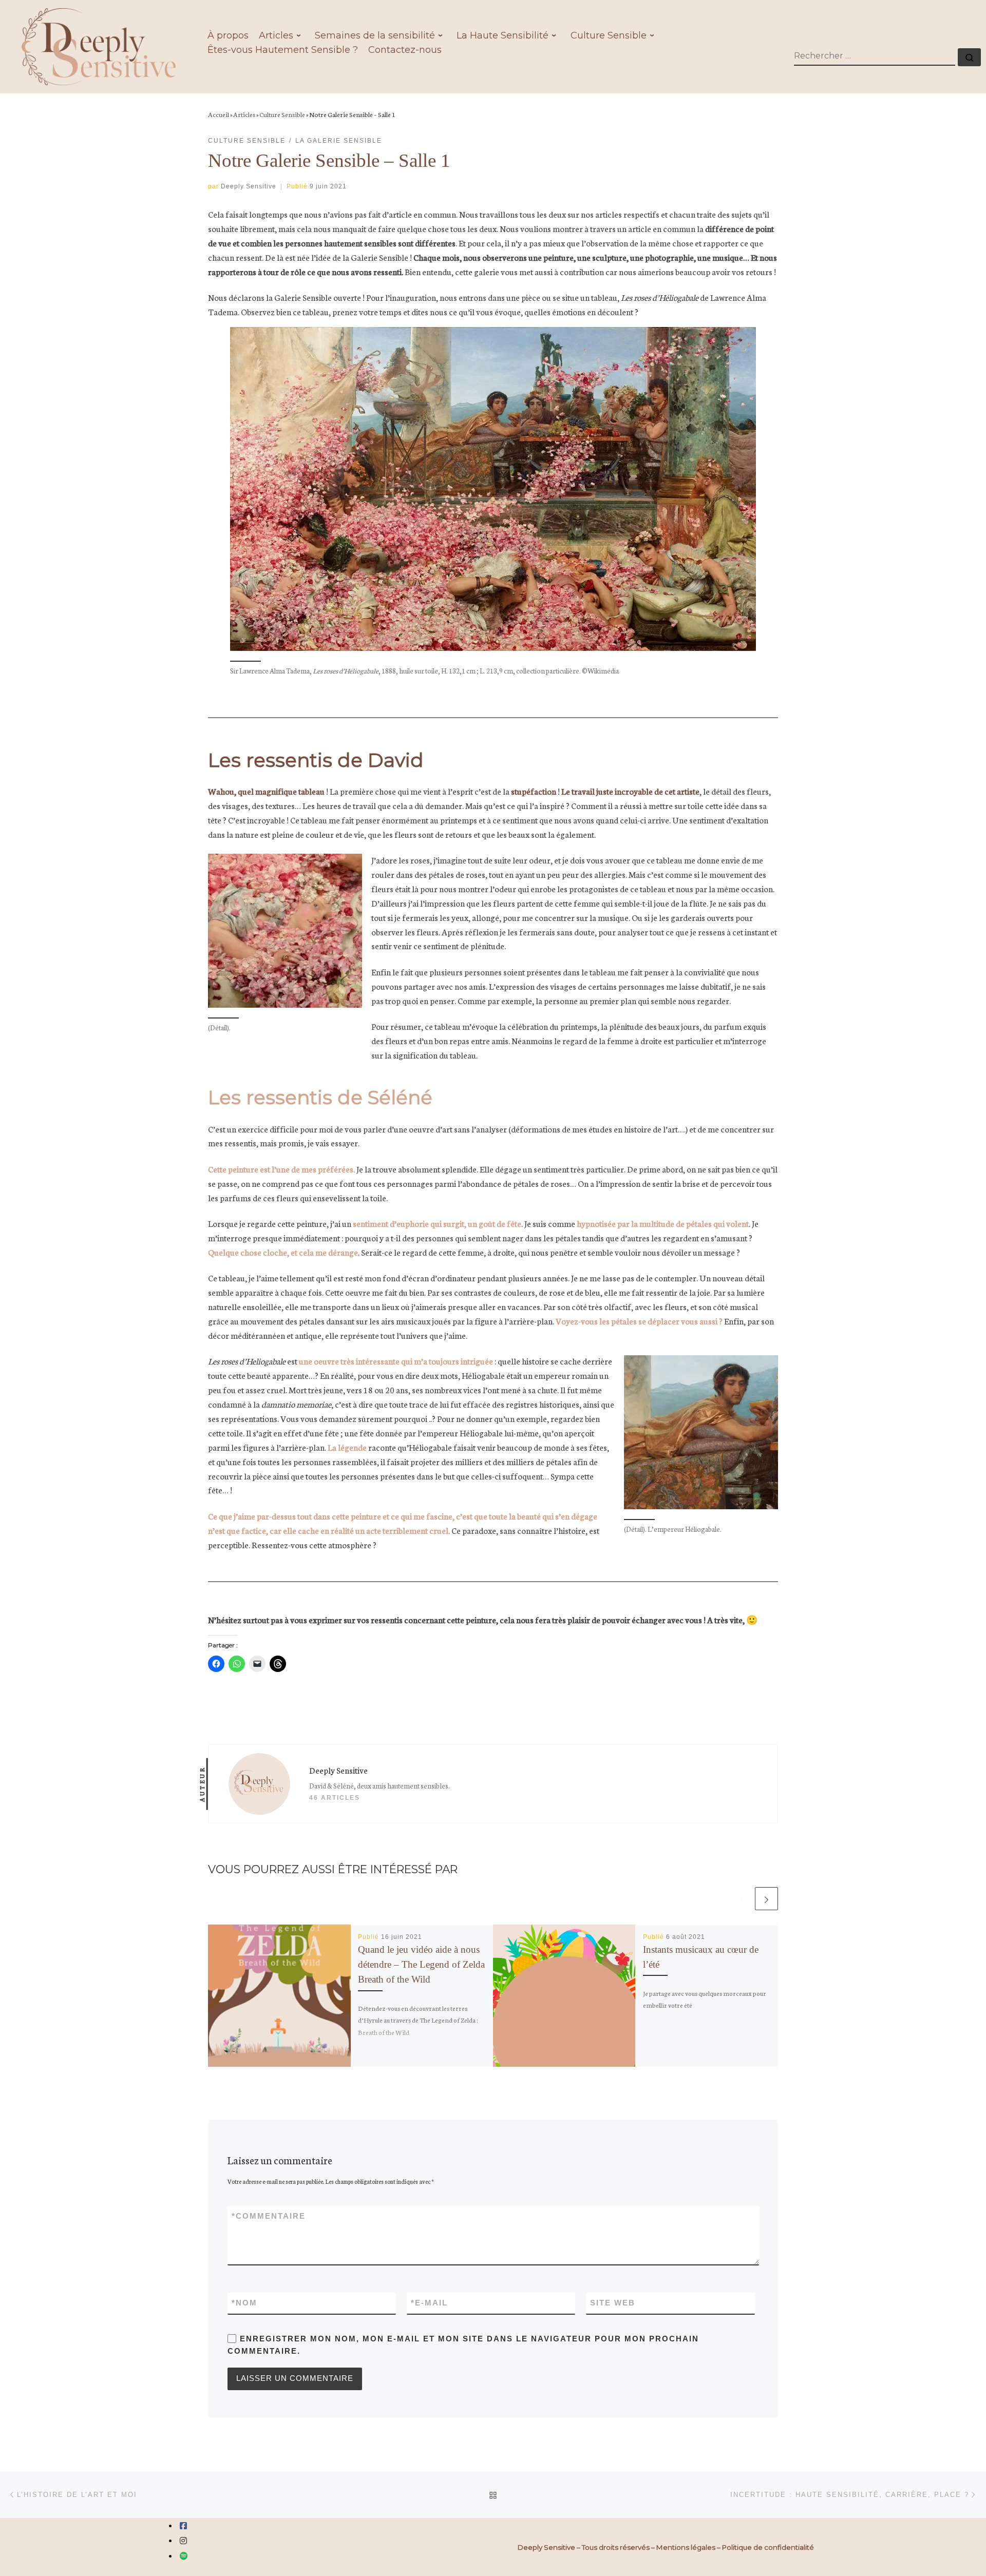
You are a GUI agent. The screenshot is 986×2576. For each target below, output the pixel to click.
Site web (613, 2303)
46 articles (335, 1798)
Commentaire (269, 2216)
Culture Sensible (282, 114)
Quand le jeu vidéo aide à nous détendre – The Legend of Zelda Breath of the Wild (421, 1964)
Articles (244, 114)
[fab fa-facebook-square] (183, 2526)
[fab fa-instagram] (183, 2541)
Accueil (219, 114)
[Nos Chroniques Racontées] (184, 2556)
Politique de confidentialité (768, 2547)
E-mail (429, 2303)
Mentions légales (686, 2547)
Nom (244, 2303)
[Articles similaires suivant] (766, 1899)
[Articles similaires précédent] (742, 1899)
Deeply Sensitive (249, 186)
